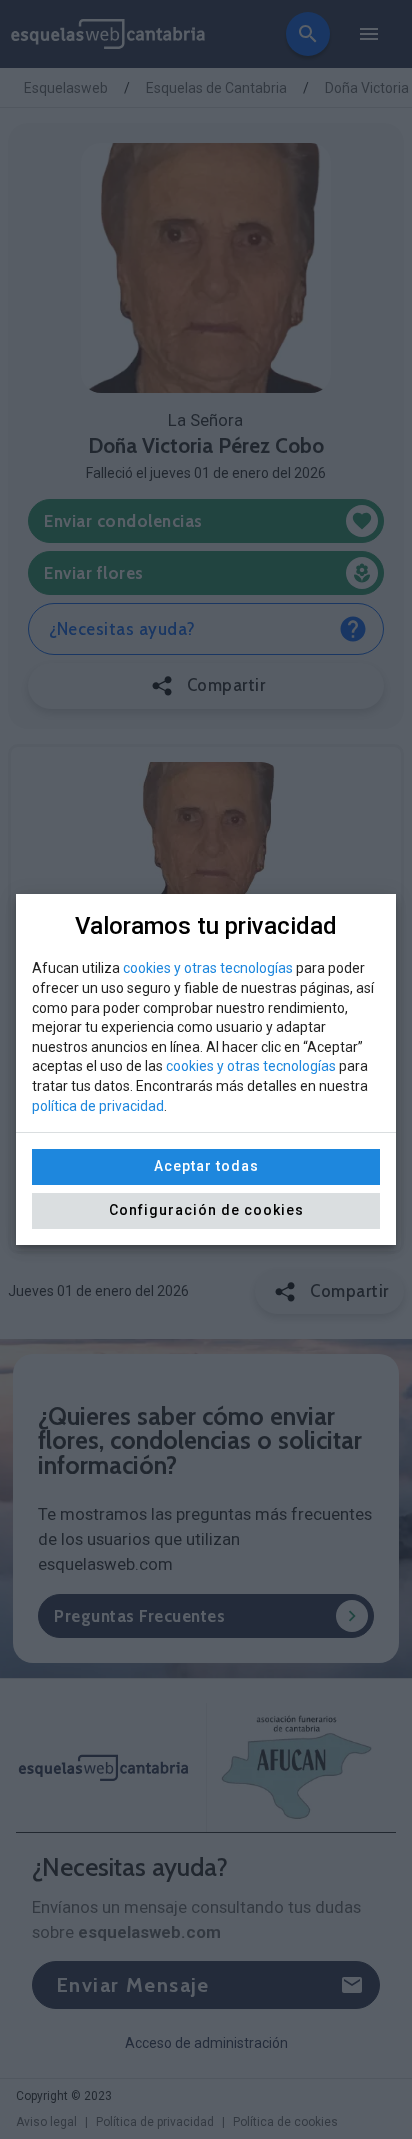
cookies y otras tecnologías (208, 968)
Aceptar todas (206, 1166)
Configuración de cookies (206, 1210)
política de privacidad (98, 1106)
